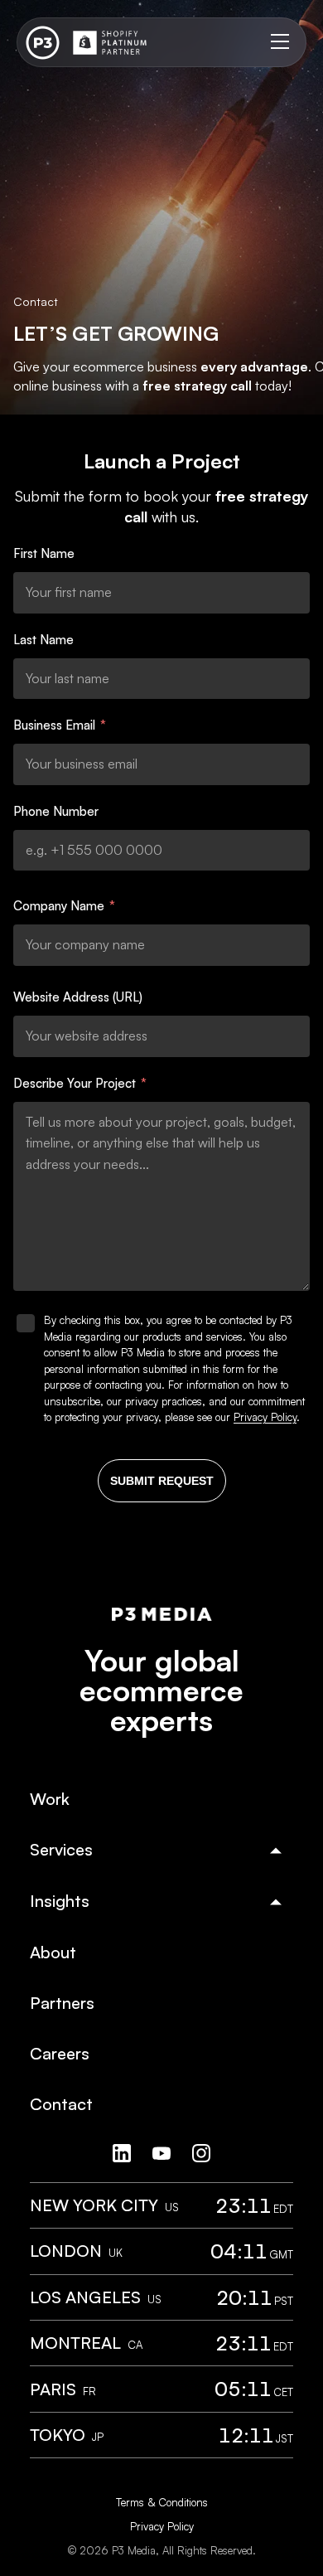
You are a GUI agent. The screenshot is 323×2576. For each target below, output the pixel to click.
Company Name (64, 906)
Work (50, 1799)
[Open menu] (280, 42)
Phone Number (56, 811)
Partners (62, 2003)
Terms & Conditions (162, 2502)
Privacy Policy (265, 1417)
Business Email (60, 725)
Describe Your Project (80, 1083)
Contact (61, 2104)
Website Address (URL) (78, 997)
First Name (44, 553)
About (53, 1952)
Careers (60, 2053)
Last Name (43, 640)
